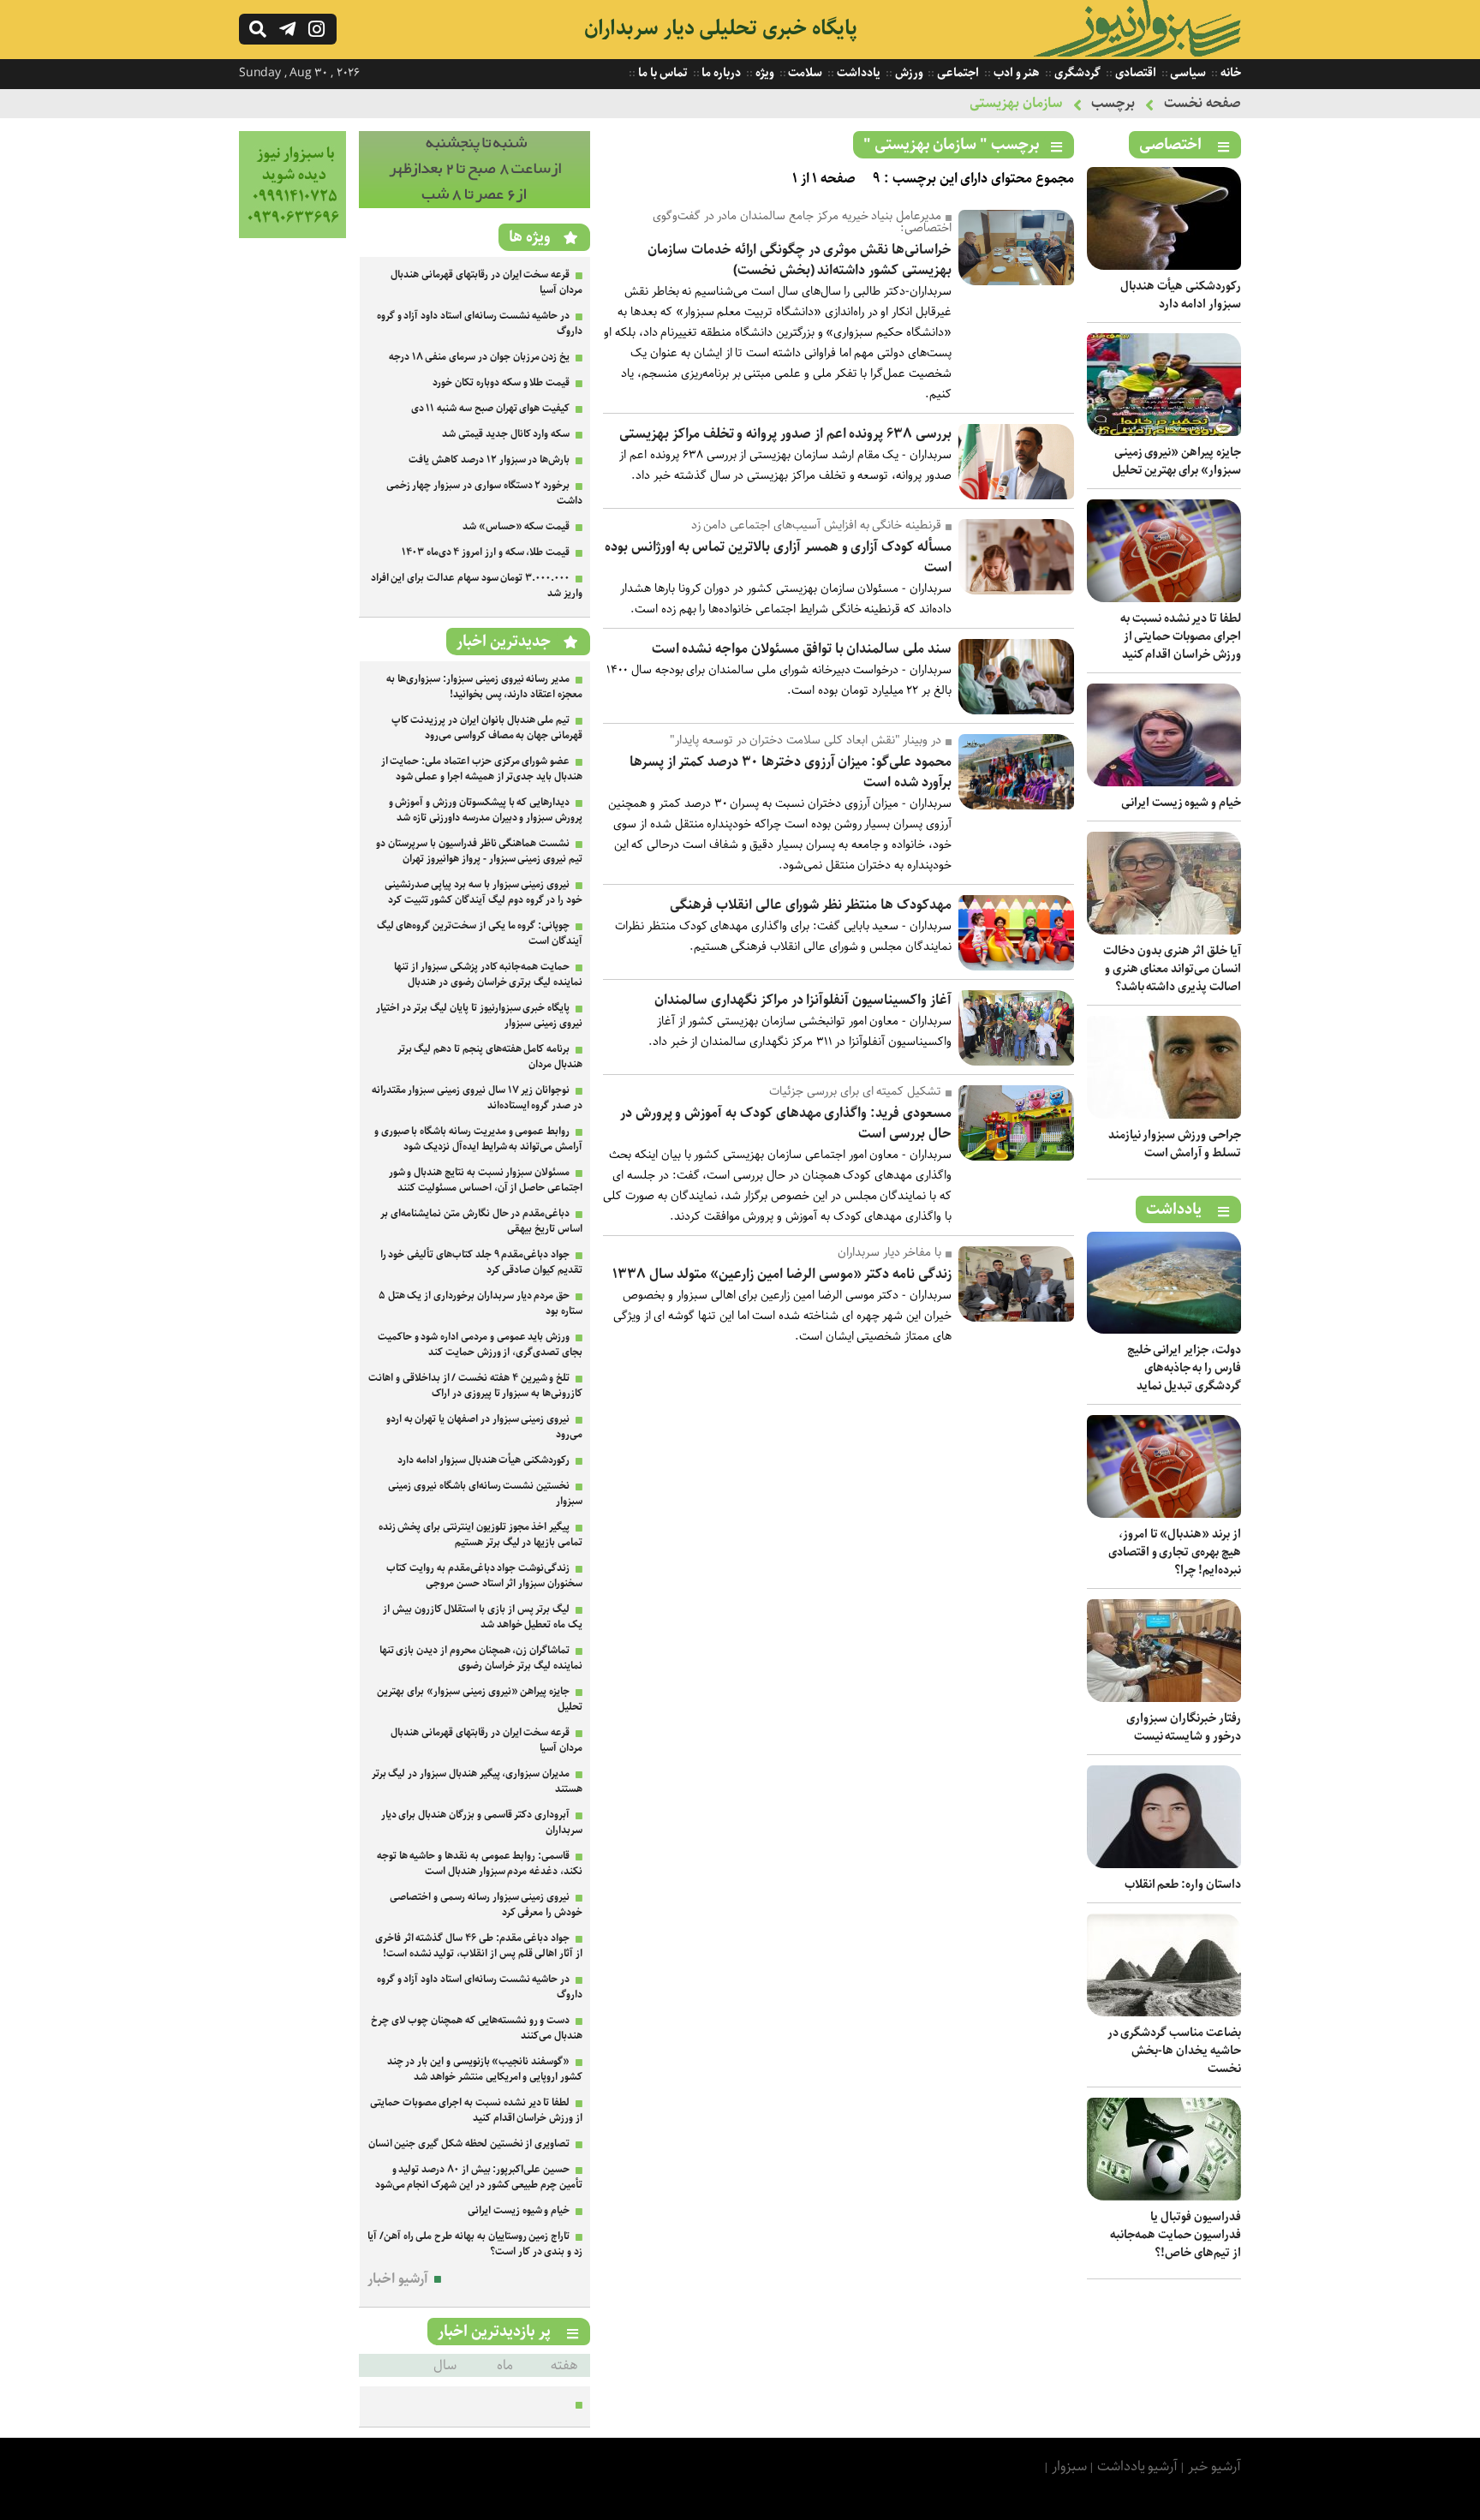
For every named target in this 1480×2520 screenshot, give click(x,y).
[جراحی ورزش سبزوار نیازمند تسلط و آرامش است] (1164, 1115)
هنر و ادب (1015, 73)
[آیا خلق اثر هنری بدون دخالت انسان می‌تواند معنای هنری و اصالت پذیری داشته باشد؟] (1164, 931)
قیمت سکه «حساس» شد (516, 526)
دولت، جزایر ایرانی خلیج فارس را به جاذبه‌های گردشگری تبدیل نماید (1184, 1368)
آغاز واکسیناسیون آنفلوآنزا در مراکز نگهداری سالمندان (803, 1000)
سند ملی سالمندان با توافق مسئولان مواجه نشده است (802, 649)
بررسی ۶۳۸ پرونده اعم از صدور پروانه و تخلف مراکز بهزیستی (785, 434)
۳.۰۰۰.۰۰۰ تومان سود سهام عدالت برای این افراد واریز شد (477, 585)
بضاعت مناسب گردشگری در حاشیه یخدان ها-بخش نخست (1174, 2051)
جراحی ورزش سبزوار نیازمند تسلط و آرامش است (1175, 1144)
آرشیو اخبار (398, 2279)
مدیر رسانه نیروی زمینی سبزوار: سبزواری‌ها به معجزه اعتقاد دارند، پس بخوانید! (484, 687)
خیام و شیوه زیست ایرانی (1181, 803)
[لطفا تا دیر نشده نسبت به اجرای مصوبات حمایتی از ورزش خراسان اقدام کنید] (1164, 598)
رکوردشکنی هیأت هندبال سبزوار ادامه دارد (1181, 295)
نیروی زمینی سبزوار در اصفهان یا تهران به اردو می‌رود (484, 1427)
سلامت (805, 73)
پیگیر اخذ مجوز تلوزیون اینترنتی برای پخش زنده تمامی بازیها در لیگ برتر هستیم (480, 1535)
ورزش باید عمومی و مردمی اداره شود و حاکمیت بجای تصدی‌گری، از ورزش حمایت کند (480, 1344)
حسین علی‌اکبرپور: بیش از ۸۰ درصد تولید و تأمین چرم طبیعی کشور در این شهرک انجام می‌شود (479, 2177)
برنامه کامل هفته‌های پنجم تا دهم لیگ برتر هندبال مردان (490, 1057)
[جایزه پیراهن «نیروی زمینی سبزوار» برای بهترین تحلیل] (1164, 432)
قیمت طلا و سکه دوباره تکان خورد (501, 382)
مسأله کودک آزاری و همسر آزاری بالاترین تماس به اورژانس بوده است (778, 557)
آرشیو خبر (1214, 2466)
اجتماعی (957, 73)
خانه (1229, 73)
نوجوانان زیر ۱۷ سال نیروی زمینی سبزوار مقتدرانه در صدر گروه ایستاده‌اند (477, 1098)
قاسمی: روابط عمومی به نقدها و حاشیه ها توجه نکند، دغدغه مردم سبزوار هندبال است (480, 1863)
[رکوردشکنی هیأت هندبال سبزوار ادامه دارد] (1164, 266)
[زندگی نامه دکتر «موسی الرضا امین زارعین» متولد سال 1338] (1016, 1318)
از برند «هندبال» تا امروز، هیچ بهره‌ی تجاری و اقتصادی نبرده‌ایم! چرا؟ (1175, 1552)
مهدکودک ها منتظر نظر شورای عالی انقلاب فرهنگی (811, 905)
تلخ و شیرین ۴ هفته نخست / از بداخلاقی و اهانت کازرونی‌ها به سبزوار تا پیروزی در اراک (475, 1385)
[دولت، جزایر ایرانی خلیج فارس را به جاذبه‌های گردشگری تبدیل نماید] (1164, 1330)
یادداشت (857, 73)
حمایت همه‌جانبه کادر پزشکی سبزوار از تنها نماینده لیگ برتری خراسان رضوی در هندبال (488, 974)
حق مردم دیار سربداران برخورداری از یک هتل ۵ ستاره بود (480, 1303)
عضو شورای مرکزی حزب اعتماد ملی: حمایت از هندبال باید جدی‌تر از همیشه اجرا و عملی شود (482, 769)
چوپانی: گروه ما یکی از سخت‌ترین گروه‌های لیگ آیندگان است (480, 933)
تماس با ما (661, 73)
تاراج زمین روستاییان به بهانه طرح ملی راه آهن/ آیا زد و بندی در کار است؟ (475, 2244)
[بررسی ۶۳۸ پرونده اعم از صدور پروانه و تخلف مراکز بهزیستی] (1016, 496)
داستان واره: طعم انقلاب (1183, 1884)
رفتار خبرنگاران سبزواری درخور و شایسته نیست (1184, 1727)
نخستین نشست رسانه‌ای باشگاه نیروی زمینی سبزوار (485, 1493)
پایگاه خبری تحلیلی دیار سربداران (721, 28)
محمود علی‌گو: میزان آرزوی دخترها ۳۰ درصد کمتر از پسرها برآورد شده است (791, 772)
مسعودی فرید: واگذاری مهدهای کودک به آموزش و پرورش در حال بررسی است (786, 1123)
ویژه (764, 73)
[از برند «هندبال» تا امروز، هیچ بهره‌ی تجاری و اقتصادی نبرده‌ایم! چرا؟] (1164, 1514)
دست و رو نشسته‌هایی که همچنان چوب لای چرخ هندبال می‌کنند (477, 2028)
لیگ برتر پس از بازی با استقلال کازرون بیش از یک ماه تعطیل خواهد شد (483, 1617)
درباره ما (721, 73)
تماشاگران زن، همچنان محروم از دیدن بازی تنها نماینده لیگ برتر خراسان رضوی (481, 1658)
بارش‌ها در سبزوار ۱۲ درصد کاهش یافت (489, 460)
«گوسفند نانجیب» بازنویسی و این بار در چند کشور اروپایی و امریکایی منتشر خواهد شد (485, 2069)
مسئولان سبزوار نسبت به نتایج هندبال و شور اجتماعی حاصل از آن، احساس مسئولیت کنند (486, 1180)
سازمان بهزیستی (1016, 103)
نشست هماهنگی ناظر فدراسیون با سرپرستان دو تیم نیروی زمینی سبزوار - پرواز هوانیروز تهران (479, 851)
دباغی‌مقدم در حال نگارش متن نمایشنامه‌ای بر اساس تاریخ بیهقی (481, 1221)
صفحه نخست (1202, 103)
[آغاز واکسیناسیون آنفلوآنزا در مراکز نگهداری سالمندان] (1016, 1062)
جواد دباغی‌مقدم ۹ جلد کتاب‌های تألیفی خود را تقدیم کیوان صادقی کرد (481, 1262)
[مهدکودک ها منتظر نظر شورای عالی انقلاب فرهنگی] (1016, 967)
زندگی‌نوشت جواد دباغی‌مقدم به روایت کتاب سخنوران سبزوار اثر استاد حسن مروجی (484, 1576)
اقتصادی (1134, 73)
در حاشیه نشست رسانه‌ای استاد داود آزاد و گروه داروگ (480, 323)
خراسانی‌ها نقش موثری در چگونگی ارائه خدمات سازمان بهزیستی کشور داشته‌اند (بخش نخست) (800, 260)
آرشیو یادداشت (1138, 2466)
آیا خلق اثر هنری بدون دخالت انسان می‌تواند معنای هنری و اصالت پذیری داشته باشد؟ (1172, 969)
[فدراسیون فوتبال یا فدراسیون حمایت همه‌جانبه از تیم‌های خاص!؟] (1164, 2197)
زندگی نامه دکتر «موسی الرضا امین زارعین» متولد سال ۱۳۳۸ (782, 1274)
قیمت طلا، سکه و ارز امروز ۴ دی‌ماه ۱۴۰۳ (486, 552)
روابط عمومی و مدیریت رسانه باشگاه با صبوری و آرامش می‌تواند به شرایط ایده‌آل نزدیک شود (478, 1139)
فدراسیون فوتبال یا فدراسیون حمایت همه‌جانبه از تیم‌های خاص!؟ (1176, 2235)
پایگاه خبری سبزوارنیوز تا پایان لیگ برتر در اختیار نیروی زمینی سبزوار (479, 1015)
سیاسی (1188, 73)
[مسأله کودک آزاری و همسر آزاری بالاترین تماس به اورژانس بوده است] (1016, 591)
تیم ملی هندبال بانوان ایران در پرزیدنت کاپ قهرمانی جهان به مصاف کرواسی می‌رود (487, 728)
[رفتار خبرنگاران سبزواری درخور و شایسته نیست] (1164, 1698)
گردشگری (1076, 73)
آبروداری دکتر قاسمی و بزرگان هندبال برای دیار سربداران (482, 1822)
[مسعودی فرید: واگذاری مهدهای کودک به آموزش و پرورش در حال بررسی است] (1016, 1157)
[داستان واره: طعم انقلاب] (1164, 1864)
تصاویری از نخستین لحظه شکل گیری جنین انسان (469, 2144)
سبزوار (1069, 2466)
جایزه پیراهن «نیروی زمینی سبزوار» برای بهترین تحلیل (1177, 461)
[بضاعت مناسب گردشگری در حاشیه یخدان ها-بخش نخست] (1164, 2012)
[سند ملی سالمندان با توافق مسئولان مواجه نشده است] (1016, 711)
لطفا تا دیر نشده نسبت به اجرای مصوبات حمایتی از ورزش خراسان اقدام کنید (1181, 636)
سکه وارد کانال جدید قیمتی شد (506, 434)
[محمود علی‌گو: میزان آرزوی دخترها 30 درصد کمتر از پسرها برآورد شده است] (1016, 806)
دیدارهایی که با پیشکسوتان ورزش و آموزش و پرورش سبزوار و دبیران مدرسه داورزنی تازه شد (486, 810)
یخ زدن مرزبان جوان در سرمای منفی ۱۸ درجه (479, 357)
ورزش (908, 73)
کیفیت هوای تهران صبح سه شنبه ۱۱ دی (491, 408)
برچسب (1113, 103)
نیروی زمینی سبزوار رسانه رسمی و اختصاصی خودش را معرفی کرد (486, 1905)
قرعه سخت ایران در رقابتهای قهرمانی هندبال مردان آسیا (486, 282)
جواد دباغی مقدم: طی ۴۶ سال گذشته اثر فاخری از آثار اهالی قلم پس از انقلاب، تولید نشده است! (479, 1946)
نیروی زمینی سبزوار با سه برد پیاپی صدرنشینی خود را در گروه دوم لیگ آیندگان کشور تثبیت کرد (483, 892)
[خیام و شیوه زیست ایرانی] (1164, 782)
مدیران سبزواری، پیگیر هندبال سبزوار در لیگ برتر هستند (477, 1781)
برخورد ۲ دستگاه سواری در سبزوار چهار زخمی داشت (484, 493)
